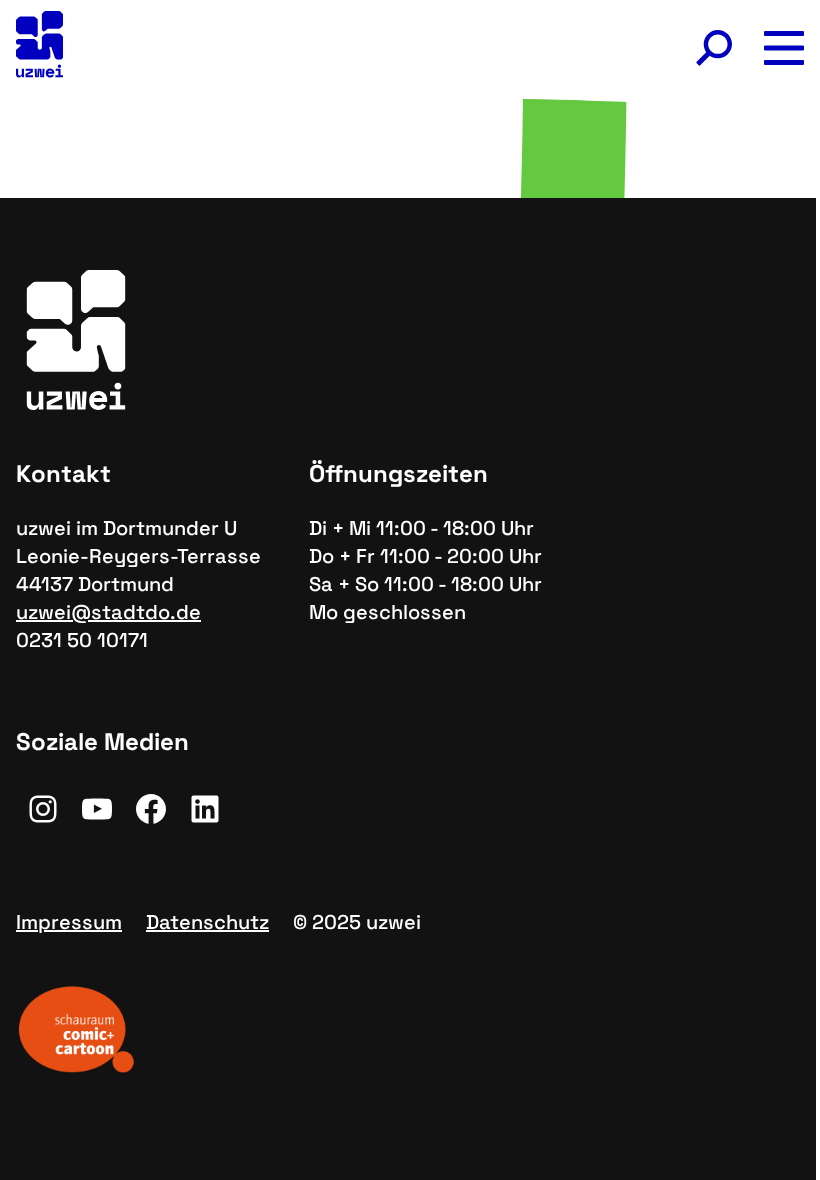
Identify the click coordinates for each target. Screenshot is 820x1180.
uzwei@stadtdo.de (108, 612)
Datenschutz (207, 922)
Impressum (69, 922)
